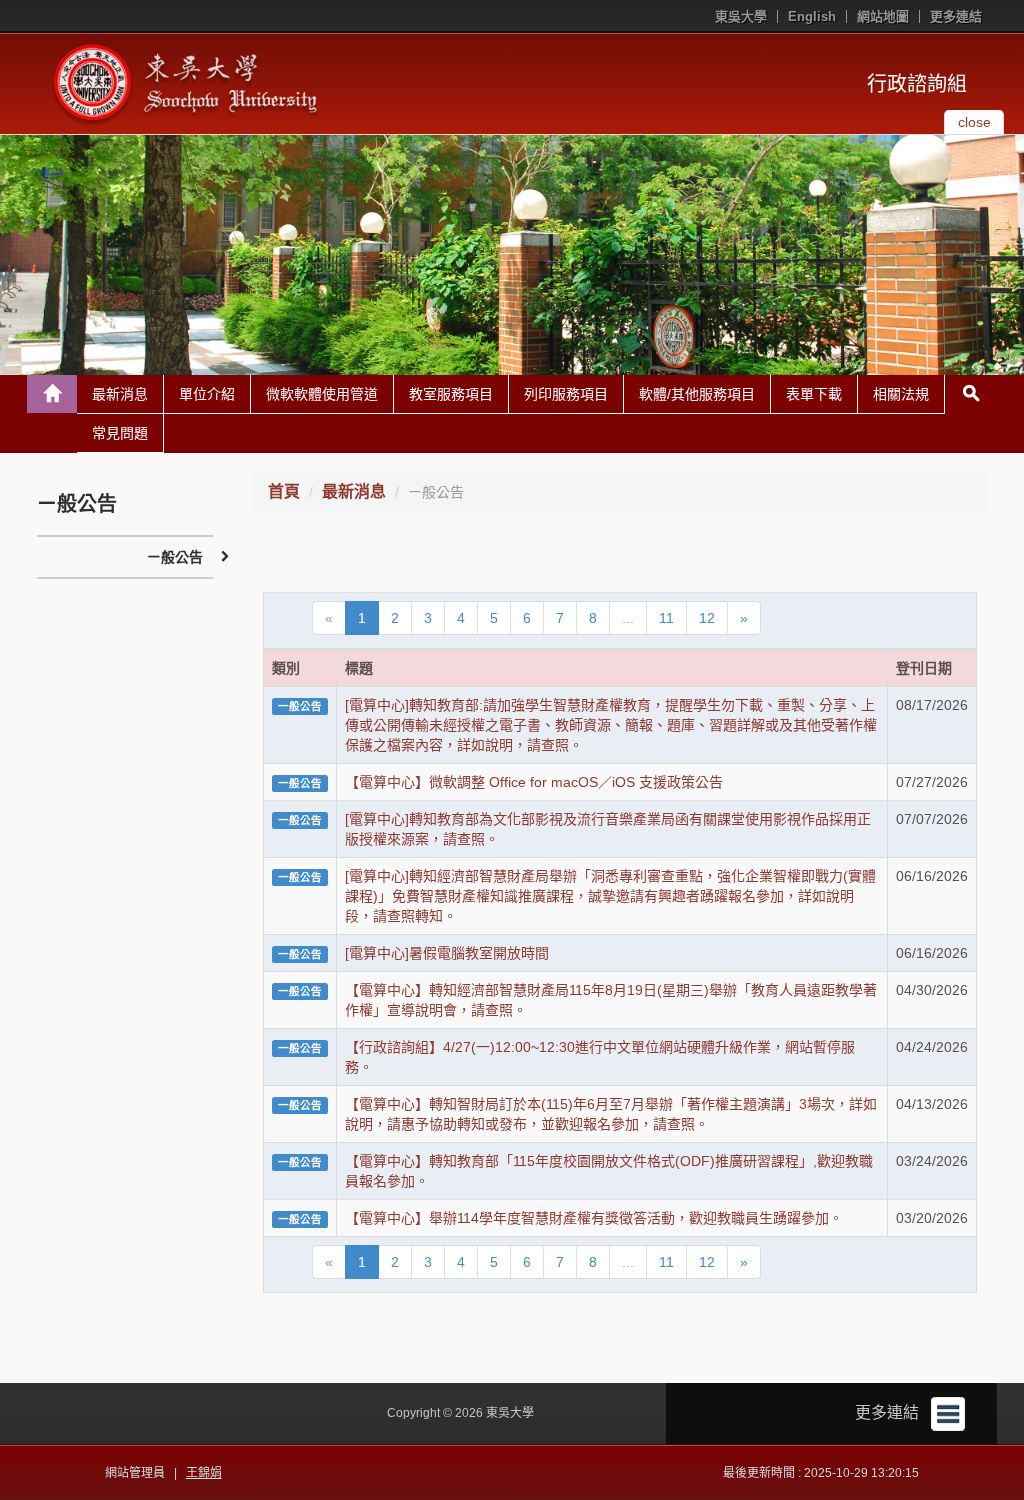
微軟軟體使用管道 (322, 394)
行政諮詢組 (917, 84)
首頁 (284, 491)
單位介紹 (207, 394)
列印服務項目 (566, 394)
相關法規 (901, 394)
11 (666, 618)
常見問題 (120, 433)
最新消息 (120, 394)
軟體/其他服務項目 (697, 394)
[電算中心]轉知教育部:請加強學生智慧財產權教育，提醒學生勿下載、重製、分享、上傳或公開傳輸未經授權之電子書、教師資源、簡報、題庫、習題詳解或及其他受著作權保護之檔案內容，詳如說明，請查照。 (611, 725)
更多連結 (956, 16)
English (812, 16)
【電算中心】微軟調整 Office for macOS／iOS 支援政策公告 (534, 782)
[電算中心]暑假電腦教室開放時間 (447, 953)
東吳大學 (741, 16)
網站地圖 (883, 16)
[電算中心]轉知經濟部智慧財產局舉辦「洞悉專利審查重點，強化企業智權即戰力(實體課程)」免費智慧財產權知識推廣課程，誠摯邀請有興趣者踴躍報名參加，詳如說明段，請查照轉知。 (610, 896)
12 (707, 618)
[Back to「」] (52, 394)
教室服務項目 (451, 394)
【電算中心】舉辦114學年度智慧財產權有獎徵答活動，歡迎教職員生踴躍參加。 (594, 1218)
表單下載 (814, 394)
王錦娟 (204, 1473)
